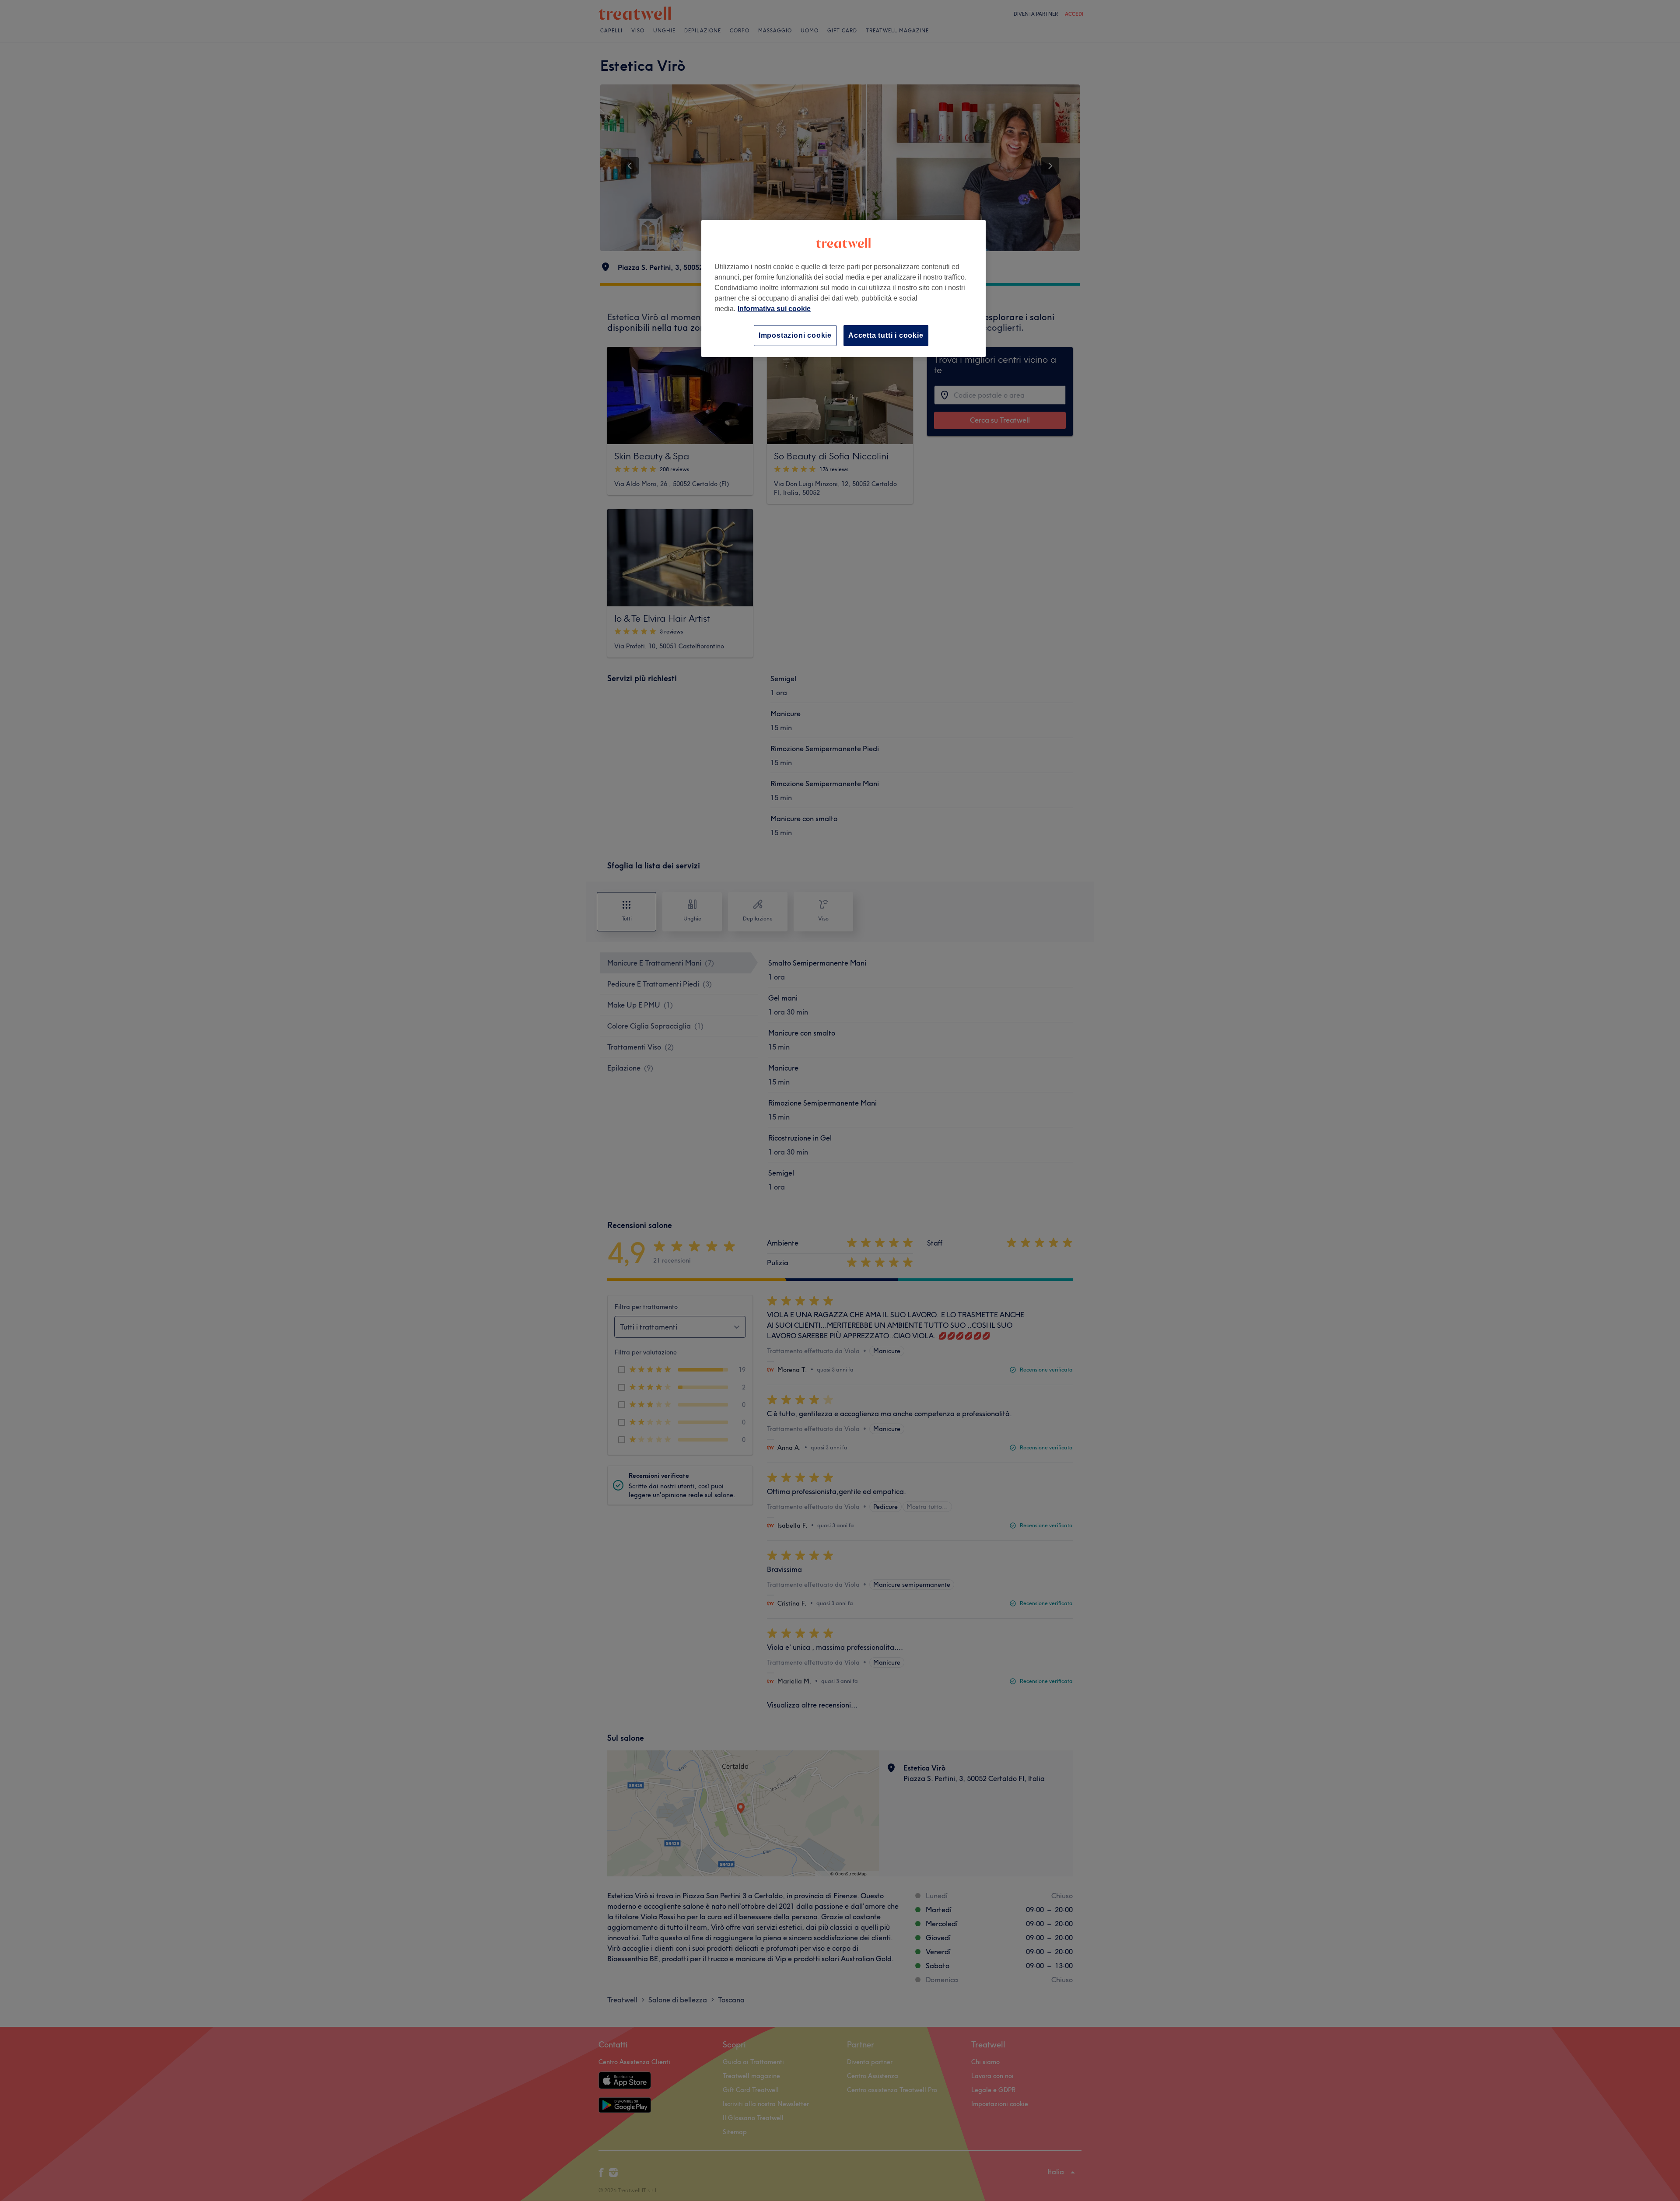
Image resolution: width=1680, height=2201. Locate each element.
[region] (843, 289)
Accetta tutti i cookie (886, 335)
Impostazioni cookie (795, 335)
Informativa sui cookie (774, 309)
